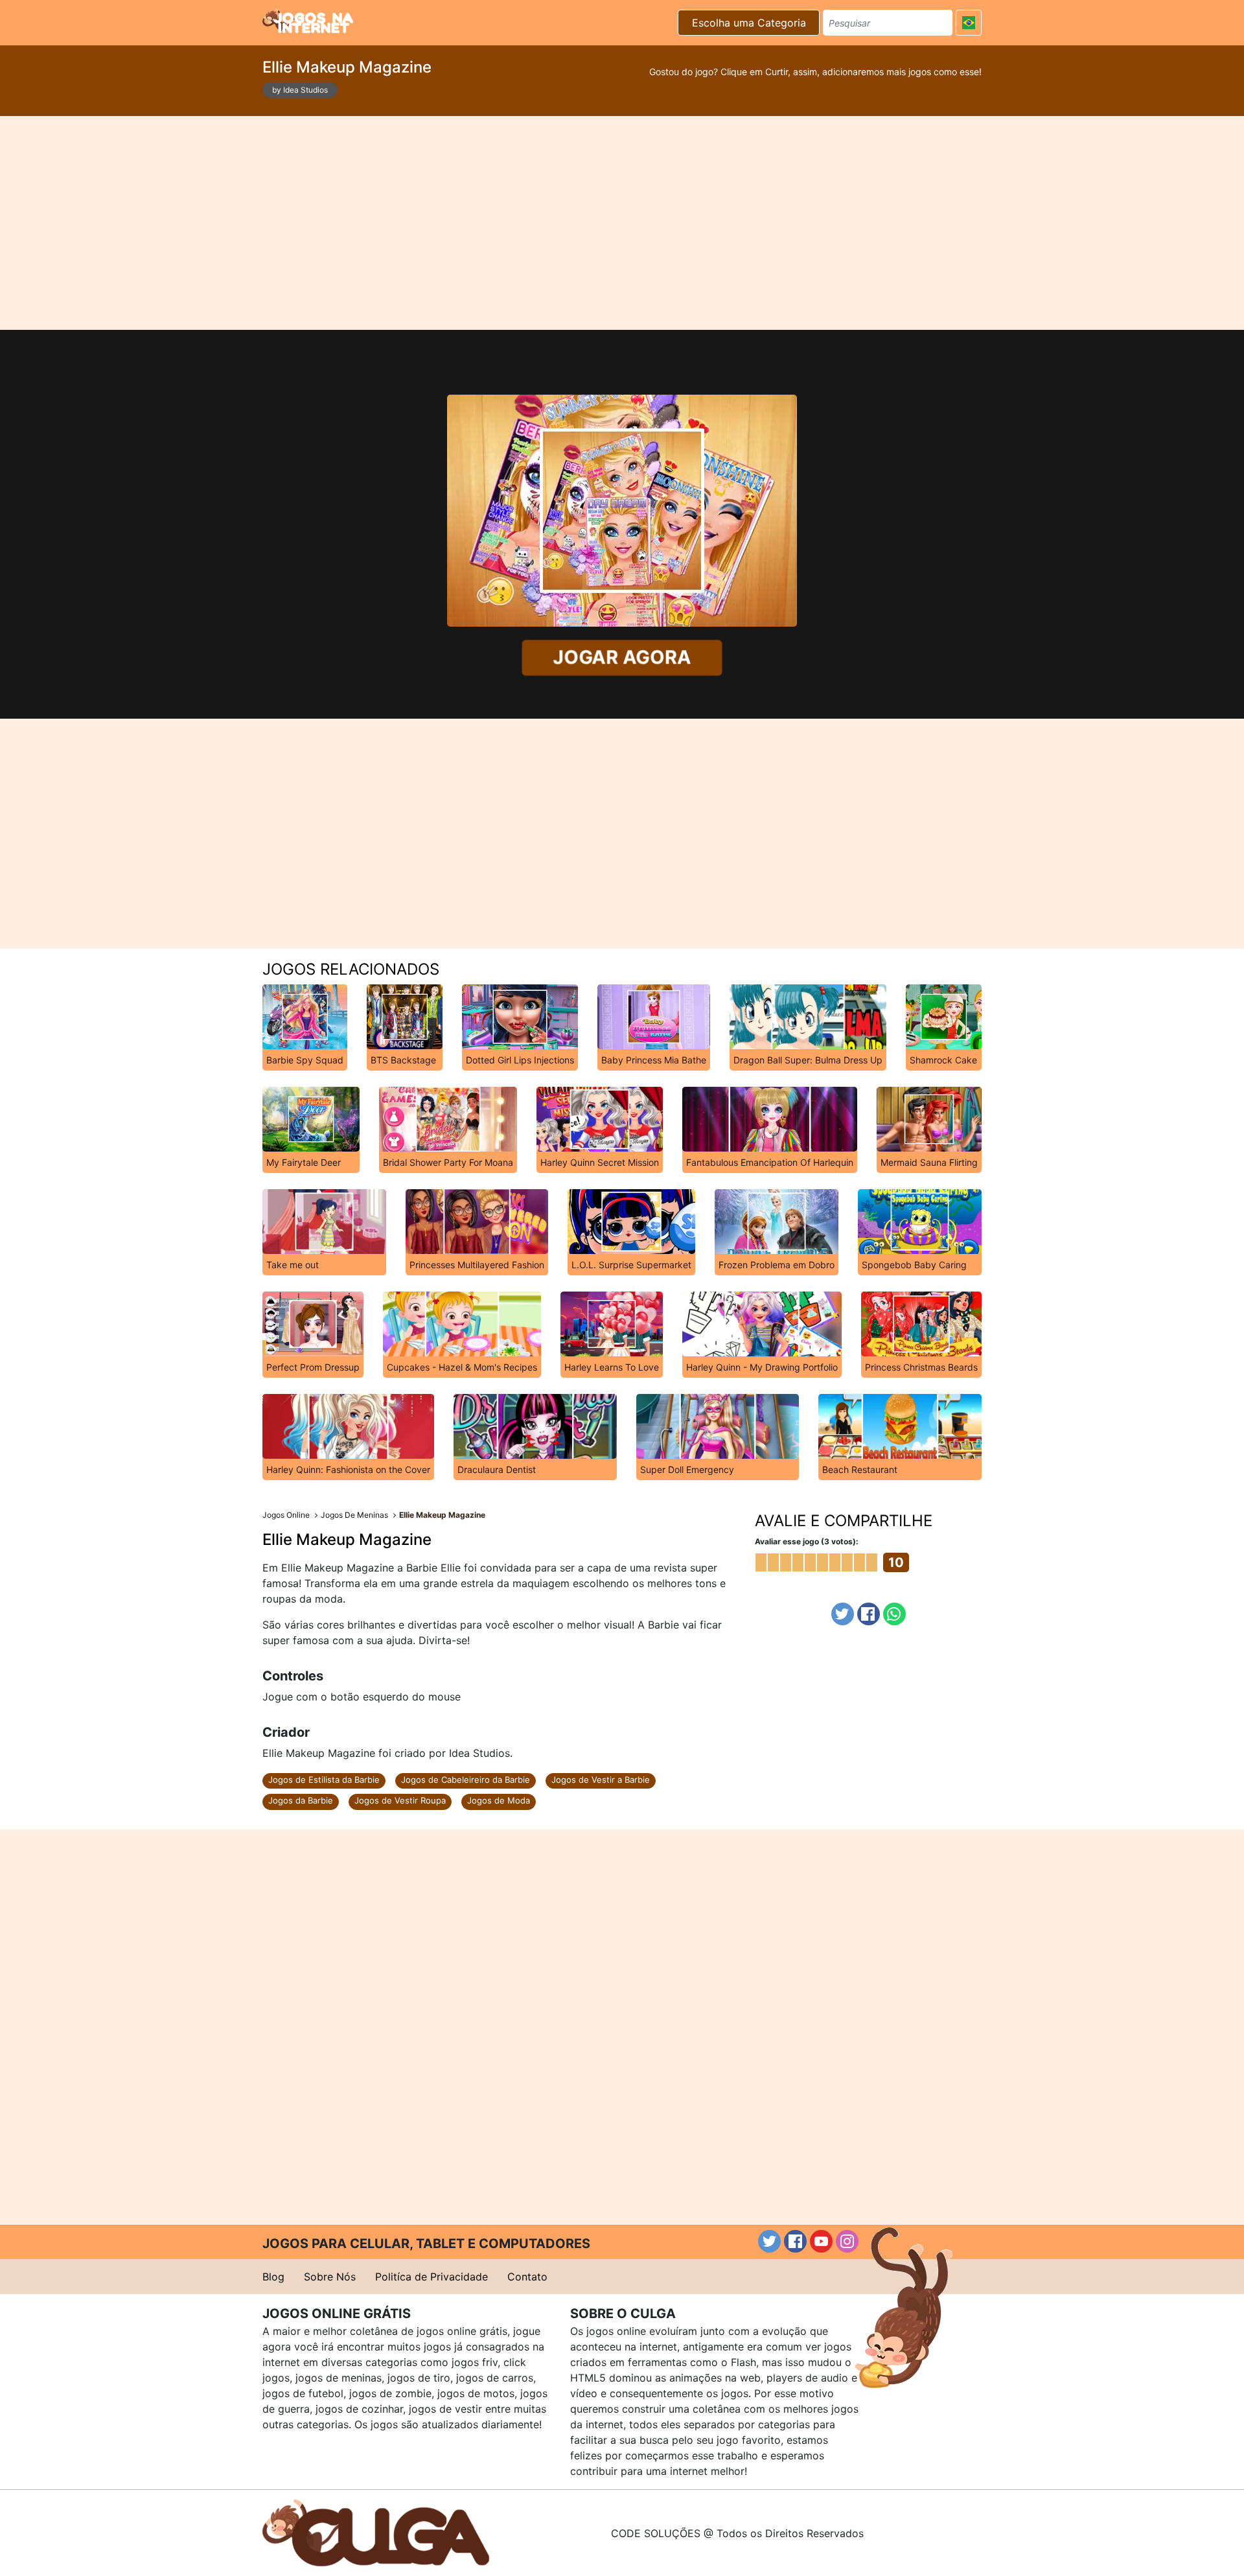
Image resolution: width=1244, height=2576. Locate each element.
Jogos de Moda (499, 1800)
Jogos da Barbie (301, 1800)
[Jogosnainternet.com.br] (308, 21)
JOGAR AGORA (622, 657)
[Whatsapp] (894, 1614)
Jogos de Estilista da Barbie (324, 1780)
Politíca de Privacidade (432, 2277)
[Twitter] (843, 1614)
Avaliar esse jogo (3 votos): (807, 1541)
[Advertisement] (622, 223)
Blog (273, 2277)
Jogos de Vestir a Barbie (601, 1780)
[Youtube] (821, 2241)
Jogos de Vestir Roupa (400, 1800)
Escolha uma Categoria (749, 23)
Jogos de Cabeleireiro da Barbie (466, 1780)
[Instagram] (847, 2241)
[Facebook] (869, 1614)
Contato (527, 2277)
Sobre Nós (330, 2277)
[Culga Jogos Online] (376, 2532)
